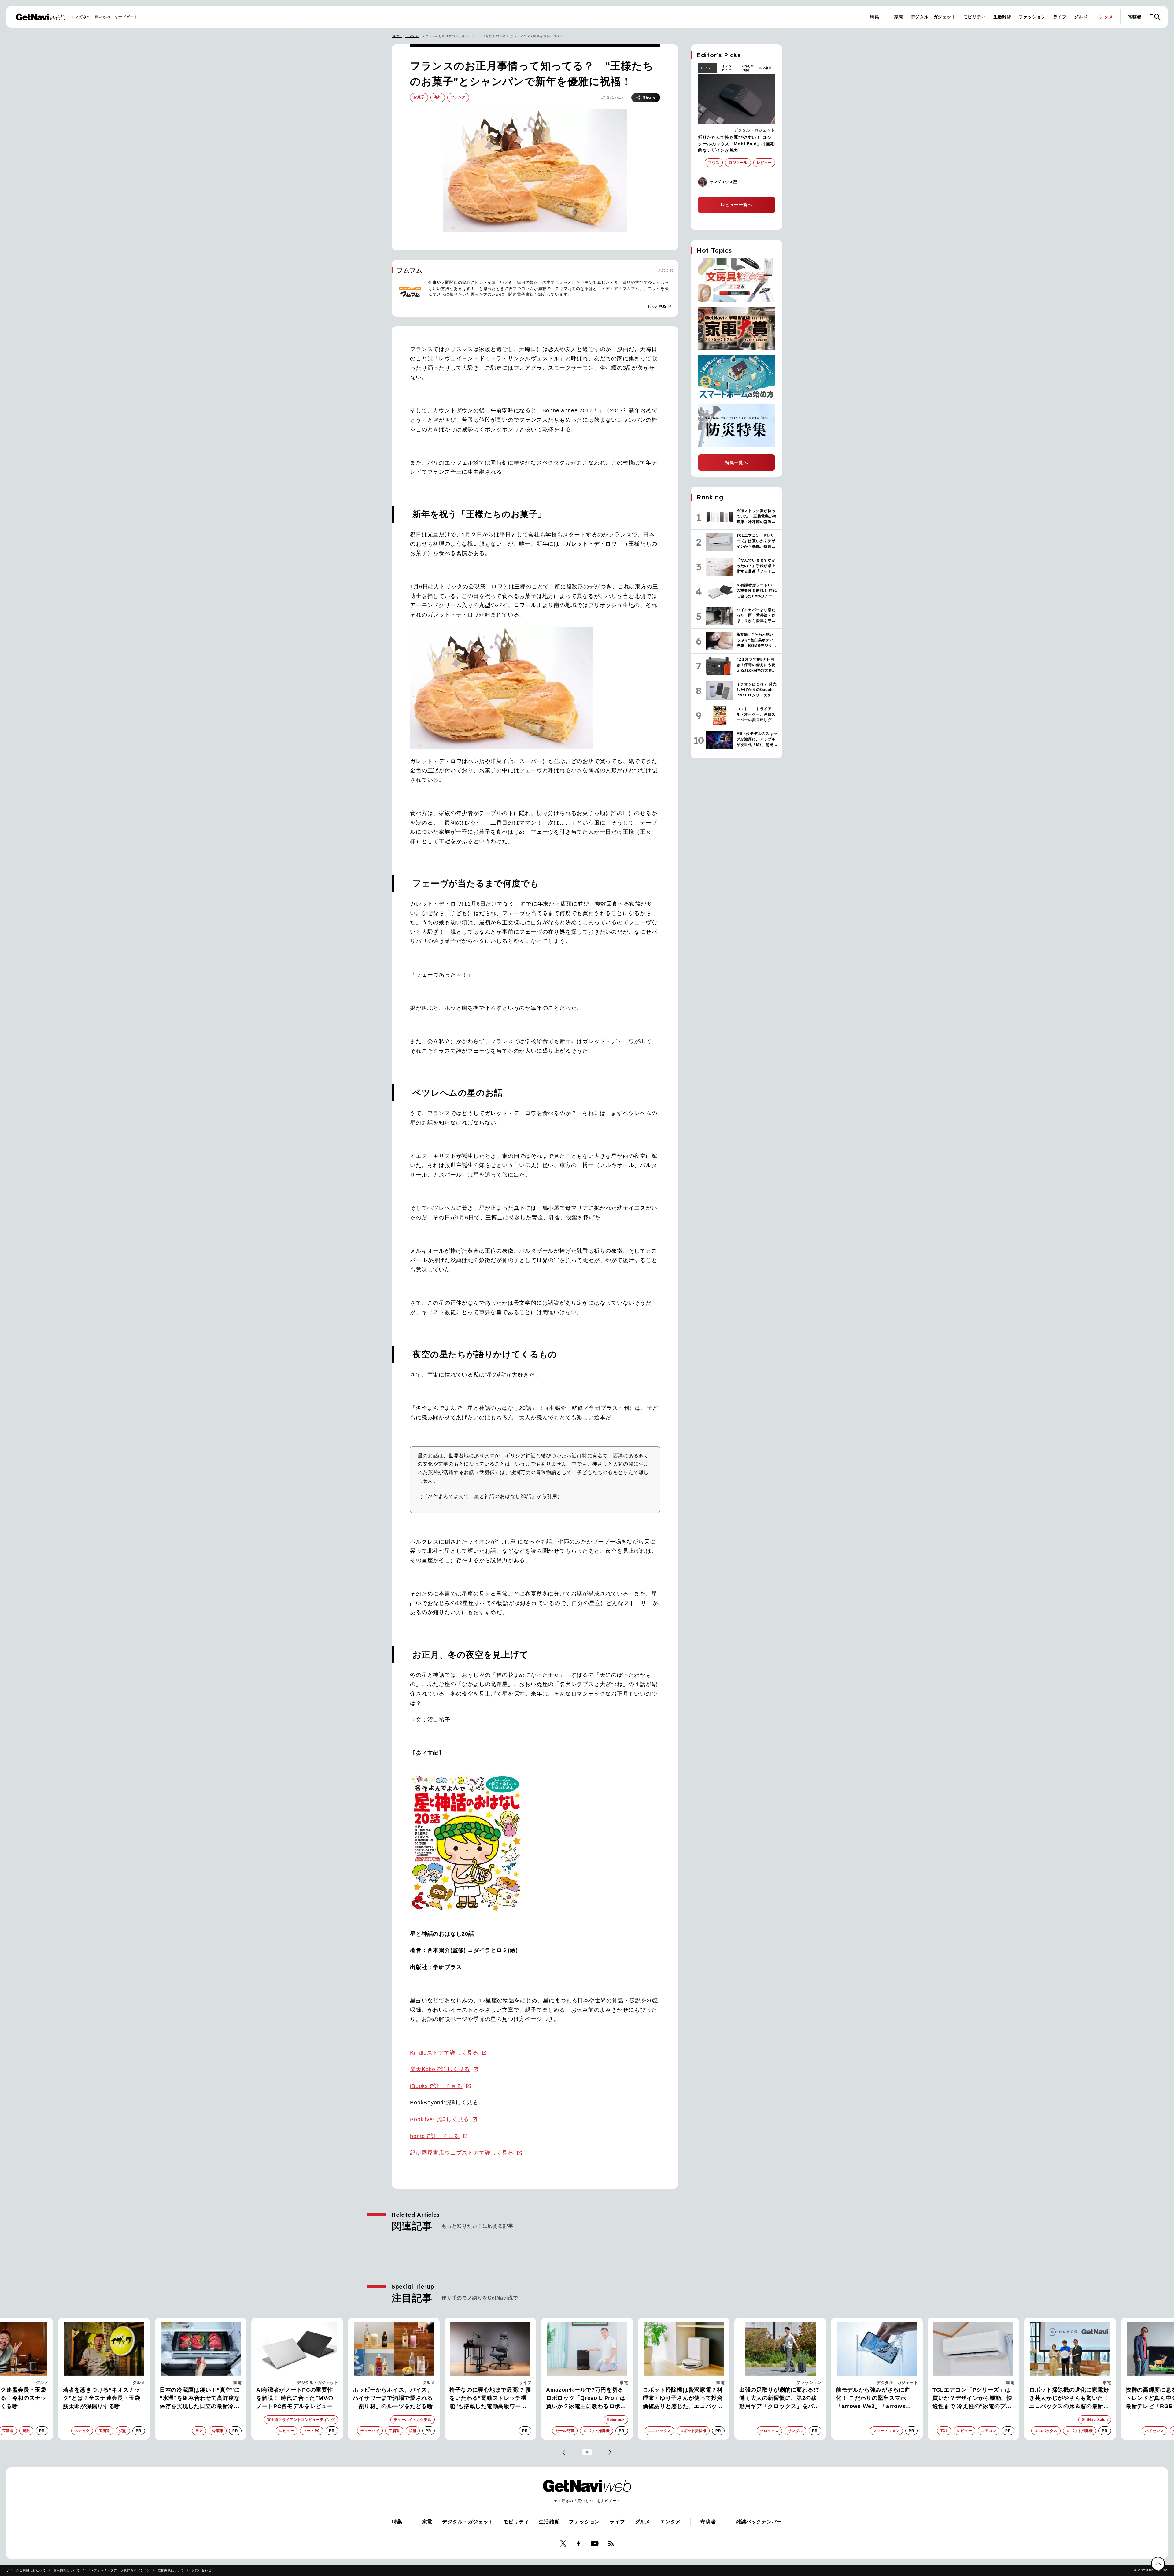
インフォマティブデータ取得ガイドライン (119, 2570)
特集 (875, 17)
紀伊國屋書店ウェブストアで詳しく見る (462, 2153)
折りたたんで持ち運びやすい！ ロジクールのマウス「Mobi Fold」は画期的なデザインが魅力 (737, 144)
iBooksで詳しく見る (436, 2086)
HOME (397, 36)
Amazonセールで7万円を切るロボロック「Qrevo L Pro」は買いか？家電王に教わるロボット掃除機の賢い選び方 (296, 2399)
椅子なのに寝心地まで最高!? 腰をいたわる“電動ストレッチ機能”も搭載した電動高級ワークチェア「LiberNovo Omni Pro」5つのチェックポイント (200, 2399)
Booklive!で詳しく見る (439, 2119)
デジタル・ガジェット (933, 17)
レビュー (708, 68)
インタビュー (727, 68)
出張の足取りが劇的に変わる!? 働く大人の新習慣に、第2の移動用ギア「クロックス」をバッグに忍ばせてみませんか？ (489, 2399)
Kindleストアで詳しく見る (444, 2053)
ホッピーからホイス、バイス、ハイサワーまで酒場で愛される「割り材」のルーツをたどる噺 (103, 2398)
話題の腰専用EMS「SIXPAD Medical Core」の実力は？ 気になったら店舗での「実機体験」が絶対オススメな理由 (1068, 2399)
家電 (899, 17)
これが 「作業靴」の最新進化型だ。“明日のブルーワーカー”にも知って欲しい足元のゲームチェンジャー (973, 2399)
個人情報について (66, 2570)
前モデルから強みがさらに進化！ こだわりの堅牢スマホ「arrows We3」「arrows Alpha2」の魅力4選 (583, 2399)
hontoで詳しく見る (435, 2136)
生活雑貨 (1002, 17)
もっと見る (660, 306)
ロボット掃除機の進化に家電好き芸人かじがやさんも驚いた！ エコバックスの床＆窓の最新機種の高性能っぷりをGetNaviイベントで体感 (779, 2399)
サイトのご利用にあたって (26, 2570)
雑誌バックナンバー (759, 2522)
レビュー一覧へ (737, 205)
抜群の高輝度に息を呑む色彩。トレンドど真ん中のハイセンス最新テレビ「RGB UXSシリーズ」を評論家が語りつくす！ (876, 2399)
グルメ (1081, 17)
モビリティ (975, 17)
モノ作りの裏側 (746, 68)
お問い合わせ (202, 2570)
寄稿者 (1135, 17)
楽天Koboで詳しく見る (440, 2069)
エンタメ (1104, 17)
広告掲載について (171, 2570)
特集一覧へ (737, 462)
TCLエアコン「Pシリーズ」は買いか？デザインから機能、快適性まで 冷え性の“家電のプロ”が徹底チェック (683, 2399)
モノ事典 (765, 68)
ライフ (1060, 17)
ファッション (1032, 17)
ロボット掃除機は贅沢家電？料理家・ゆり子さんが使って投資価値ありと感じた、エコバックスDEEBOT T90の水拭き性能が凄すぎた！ (394, 2399)
